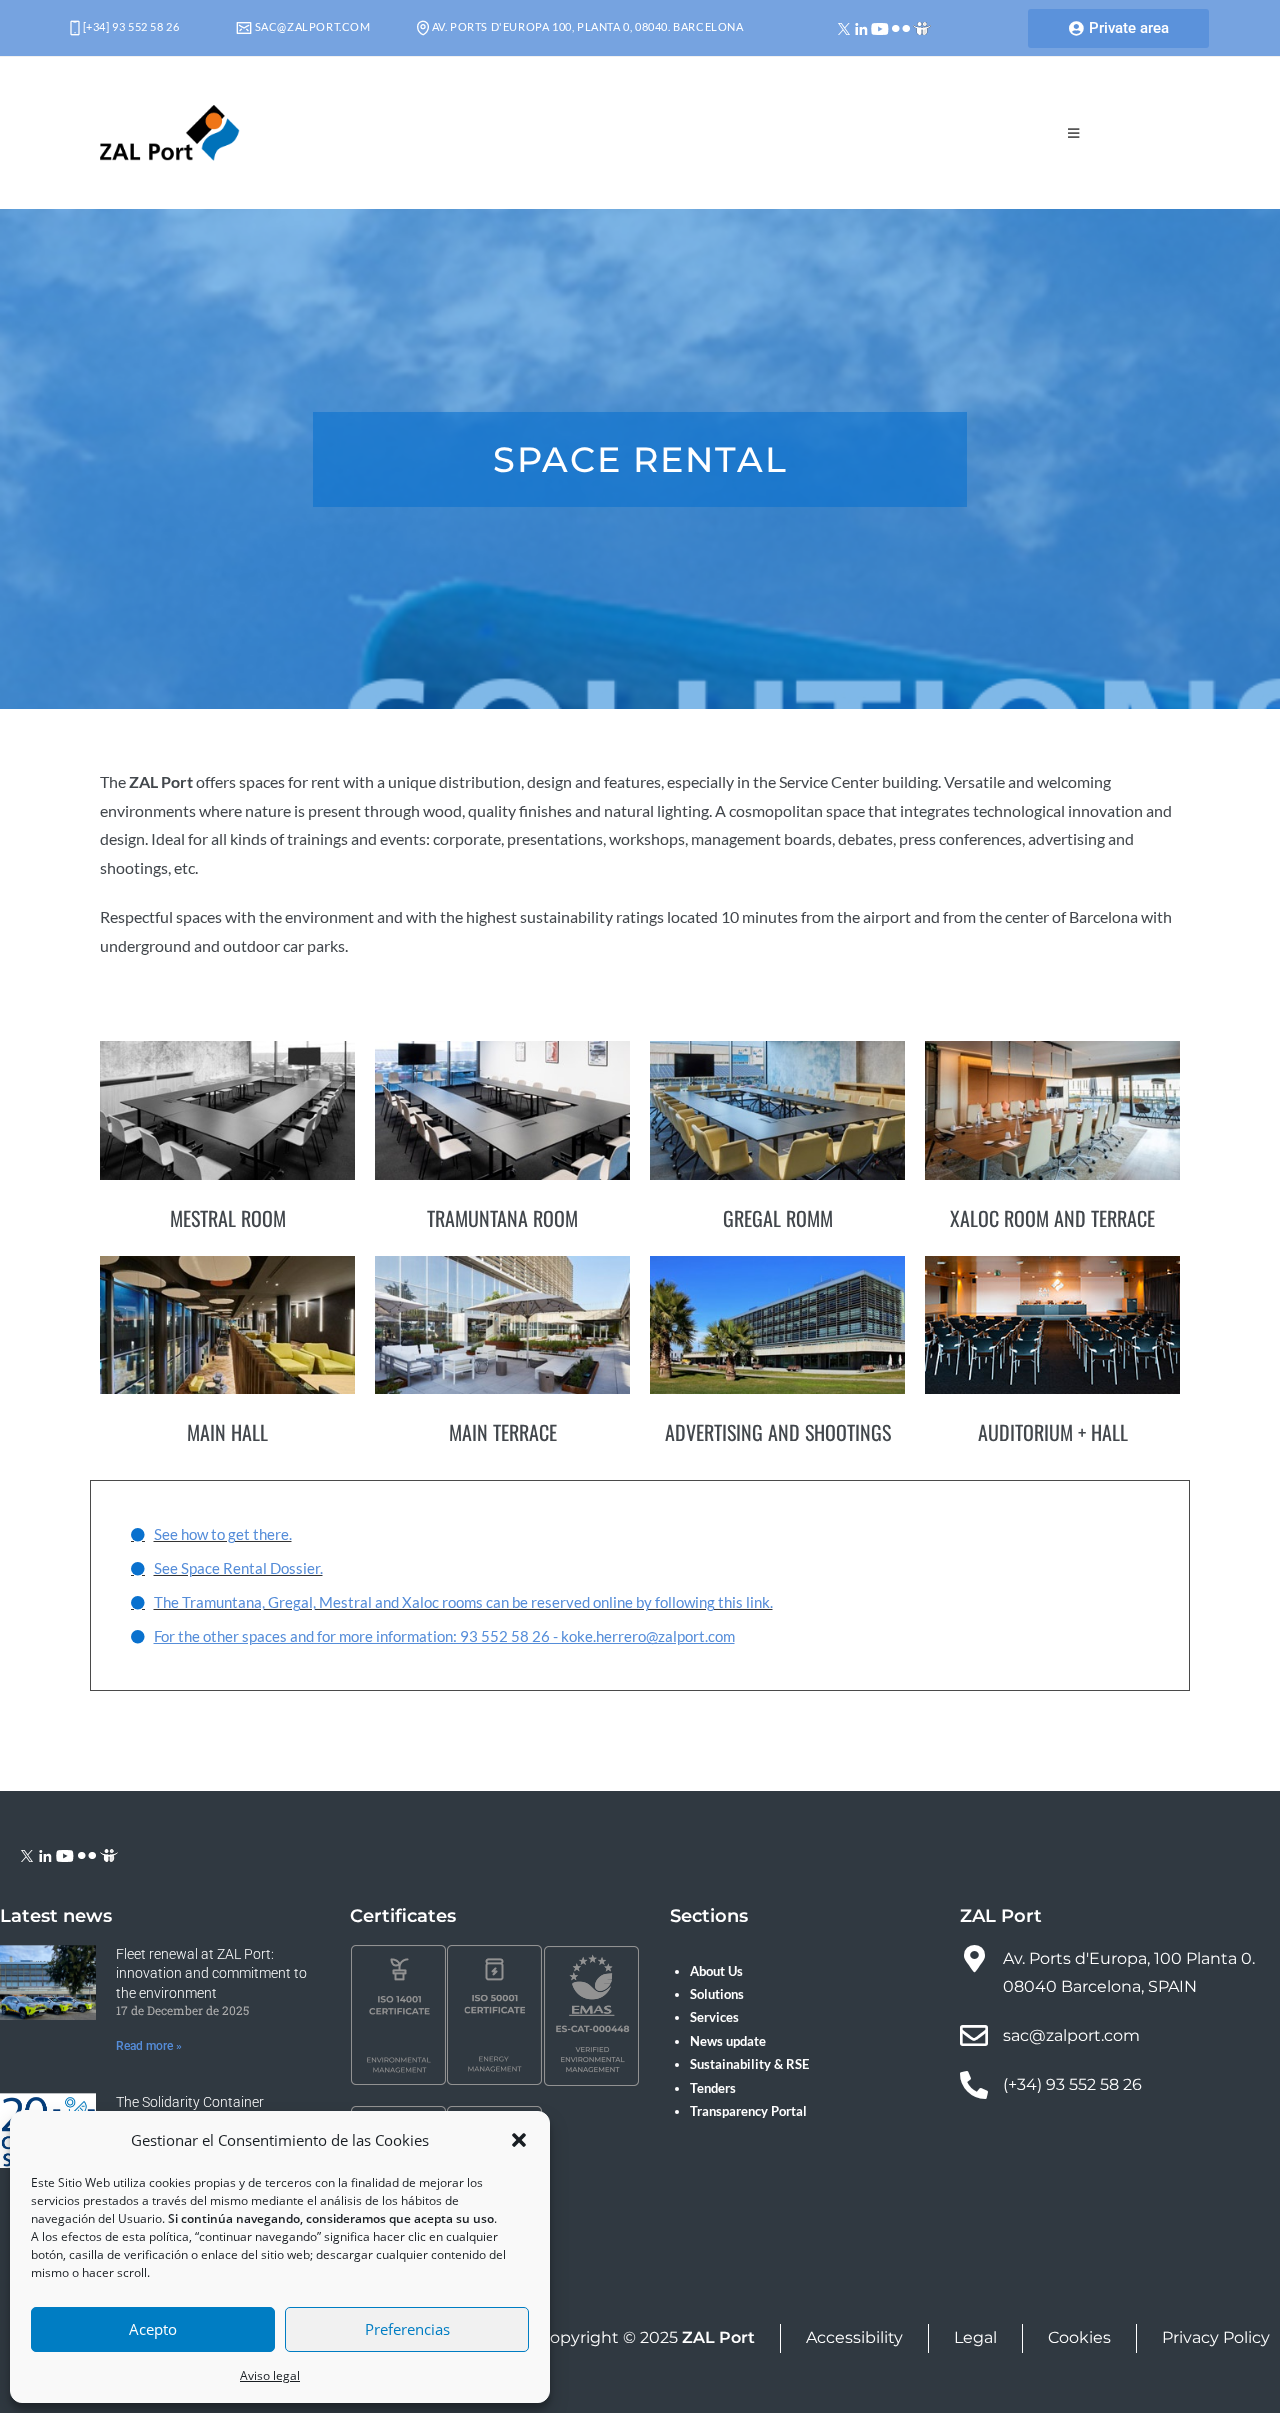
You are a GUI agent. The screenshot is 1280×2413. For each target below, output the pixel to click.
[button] (519, 2140)
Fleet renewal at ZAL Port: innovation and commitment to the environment (211, 1973)
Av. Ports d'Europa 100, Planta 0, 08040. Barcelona (586, 26)
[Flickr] (901, 27)
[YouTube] (880, 27)
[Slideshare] (922, 27)
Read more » (149, 2046)
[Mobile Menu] (1074, 133)
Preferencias (407, 2329)
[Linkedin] (861, 27)
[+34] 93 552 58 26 (129, 26)
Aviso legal (270, 2375)
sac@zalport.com (311, 26)
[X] (844, 27)
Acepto (153, 2329)
